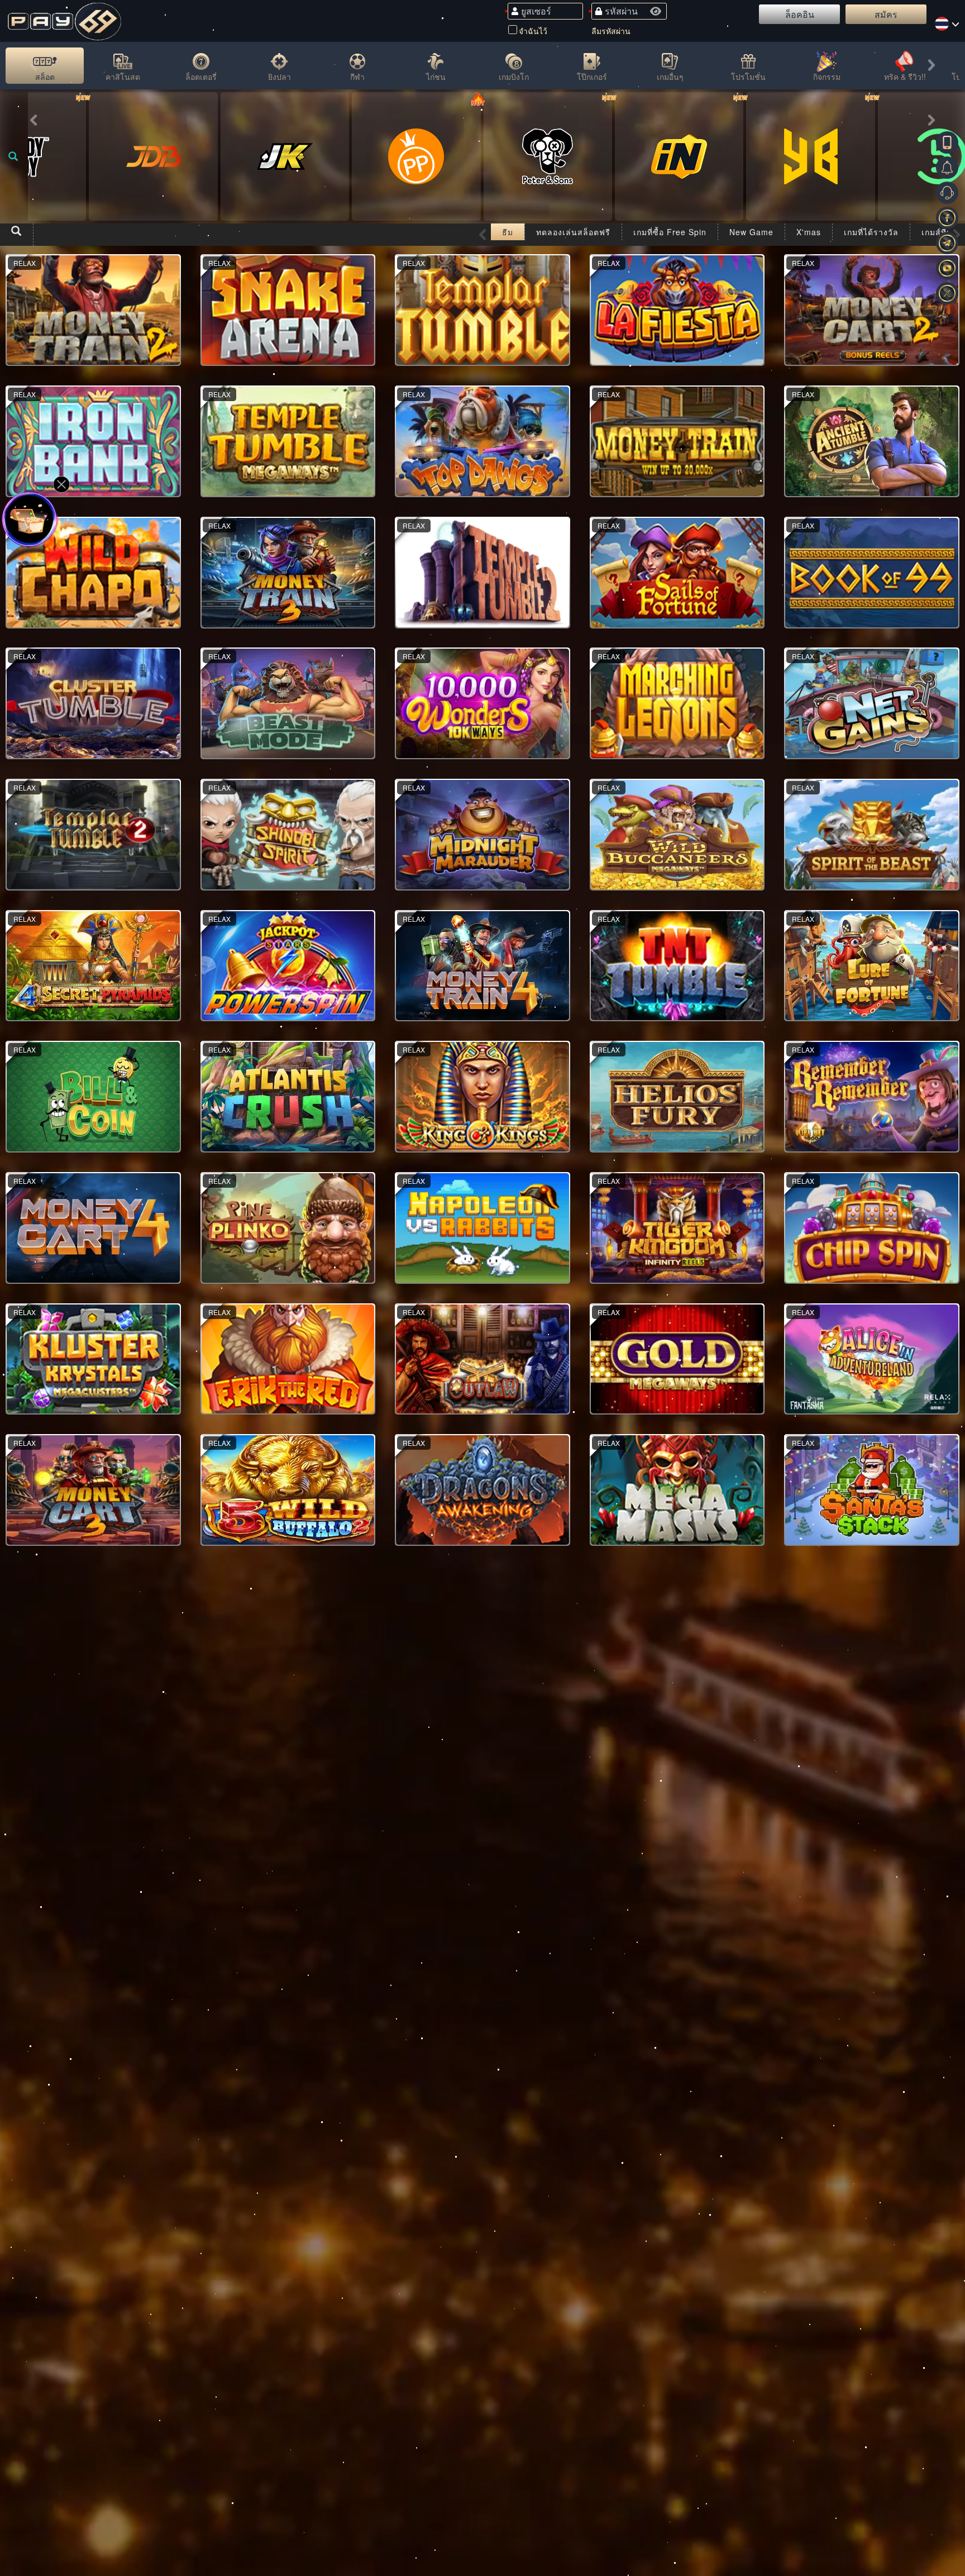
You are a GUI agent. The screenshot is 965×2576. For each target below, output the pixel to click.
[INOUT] (679, 156)
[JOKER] (285, 156)
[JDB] (153, 156)
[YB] (810, 156)
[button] (34, 68)
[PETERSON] (548, 156)
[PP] (416, 156)
